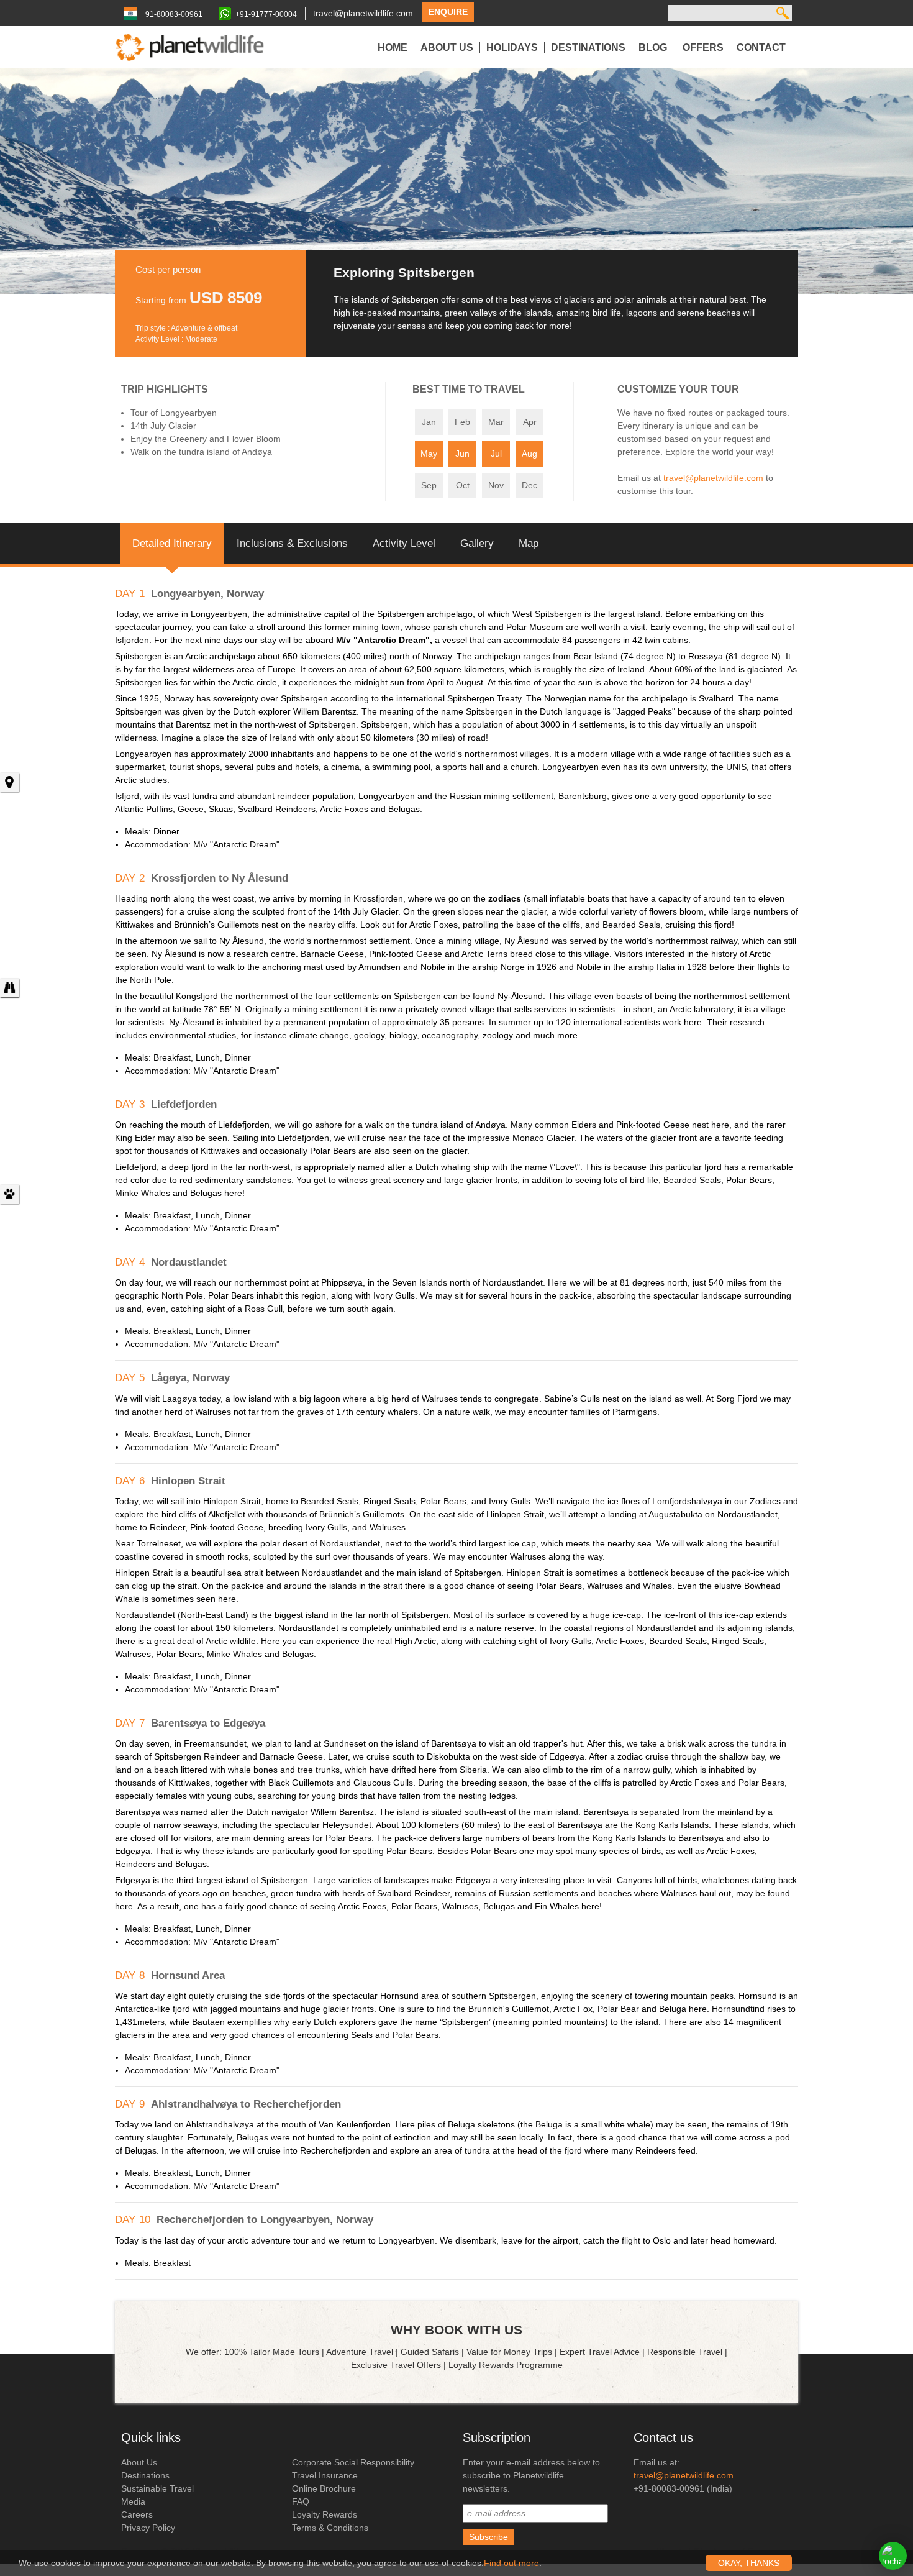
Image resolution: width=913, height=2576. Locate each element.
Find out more (511, 2563)
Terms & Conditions (330, 2528)
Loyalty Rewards (325, 2514)
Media (133, 2501)
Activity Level (404, 543)
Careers (137, 2514)
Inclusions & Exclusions (292, 543)
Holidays (512, 48)
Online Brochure (324, 2488)
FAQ (301, 2501)
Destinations (588, 48)
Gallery (477, 543)
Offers (703, 48)
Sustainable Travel (157, 2488)
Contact (761, 48)
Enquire (448, 12)
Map (529, 543)
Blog (654, 48)
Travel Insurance (325, 2475)
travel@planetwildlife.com (363, 13)
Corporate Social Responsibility (353, 2462)
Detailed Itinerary (172, 543)
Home (393, 48)
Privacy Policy (148, 2528)
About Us (447, 48)
